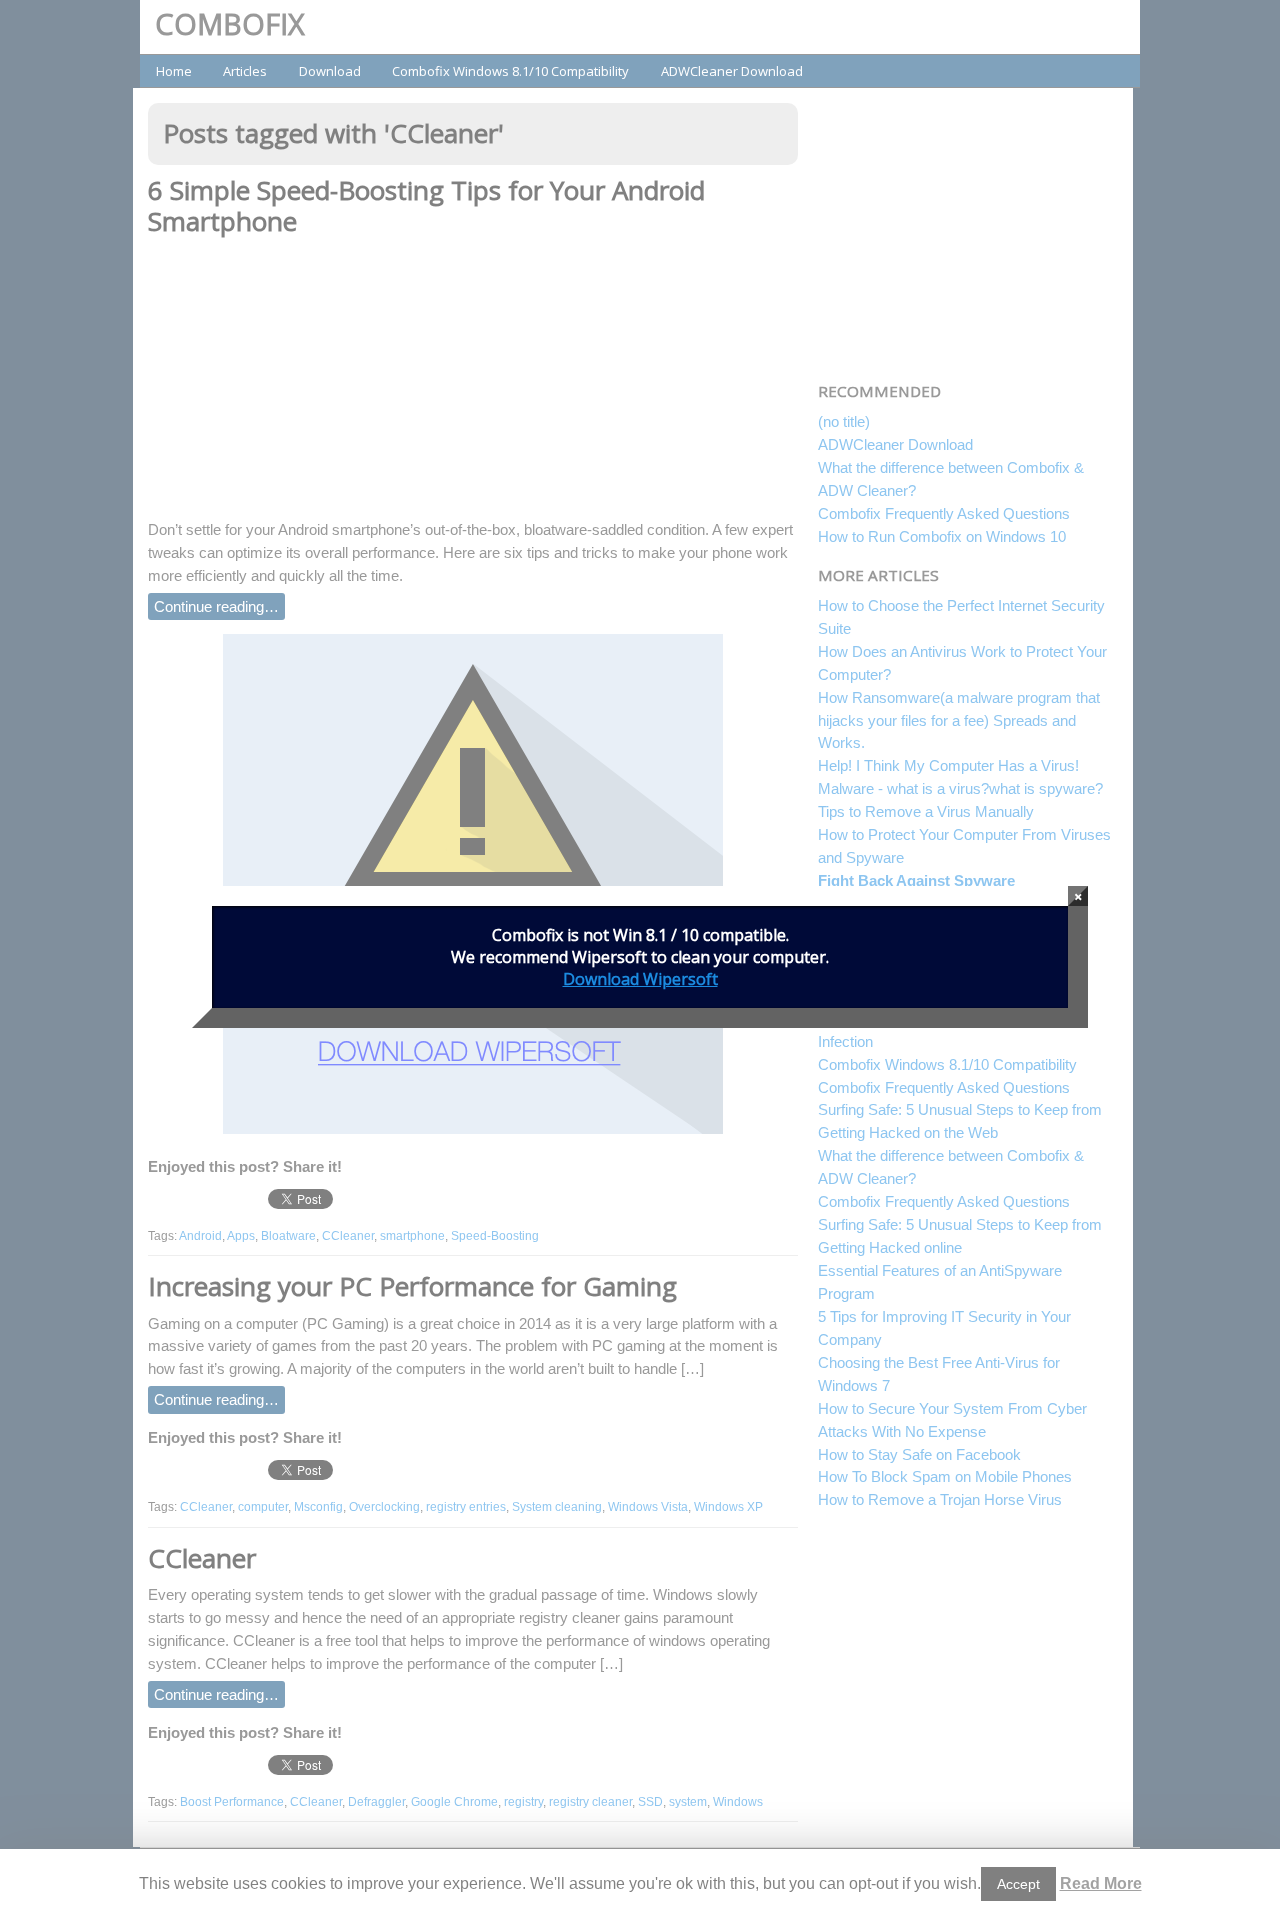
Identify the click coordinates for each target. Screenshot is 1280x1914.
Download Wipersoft (640, 979)
